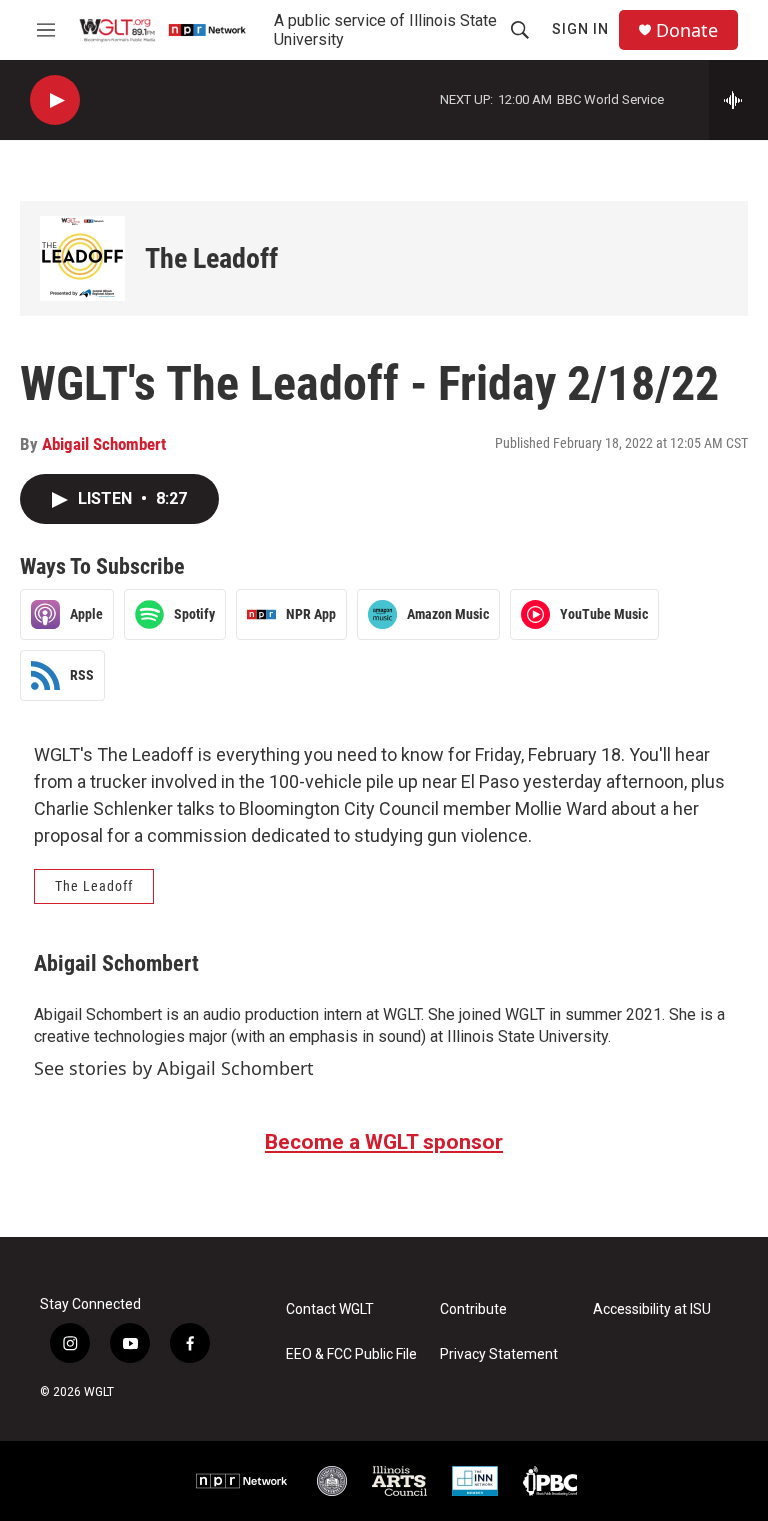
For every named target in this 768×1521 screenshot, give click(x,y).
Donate (687, 30)
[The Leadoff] (82, 258)
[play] (55, 100)
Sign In (580, 29)
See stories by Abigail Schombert (174, 1068)
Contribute (473, 1309)
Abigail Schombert (104, 444)
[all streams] (738, 100)
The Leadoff (211, 258)
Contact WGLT (330, 1309)
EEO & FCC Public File (351, 1354)
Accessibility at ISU (652, 1309)
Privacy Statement (499, 1354)
